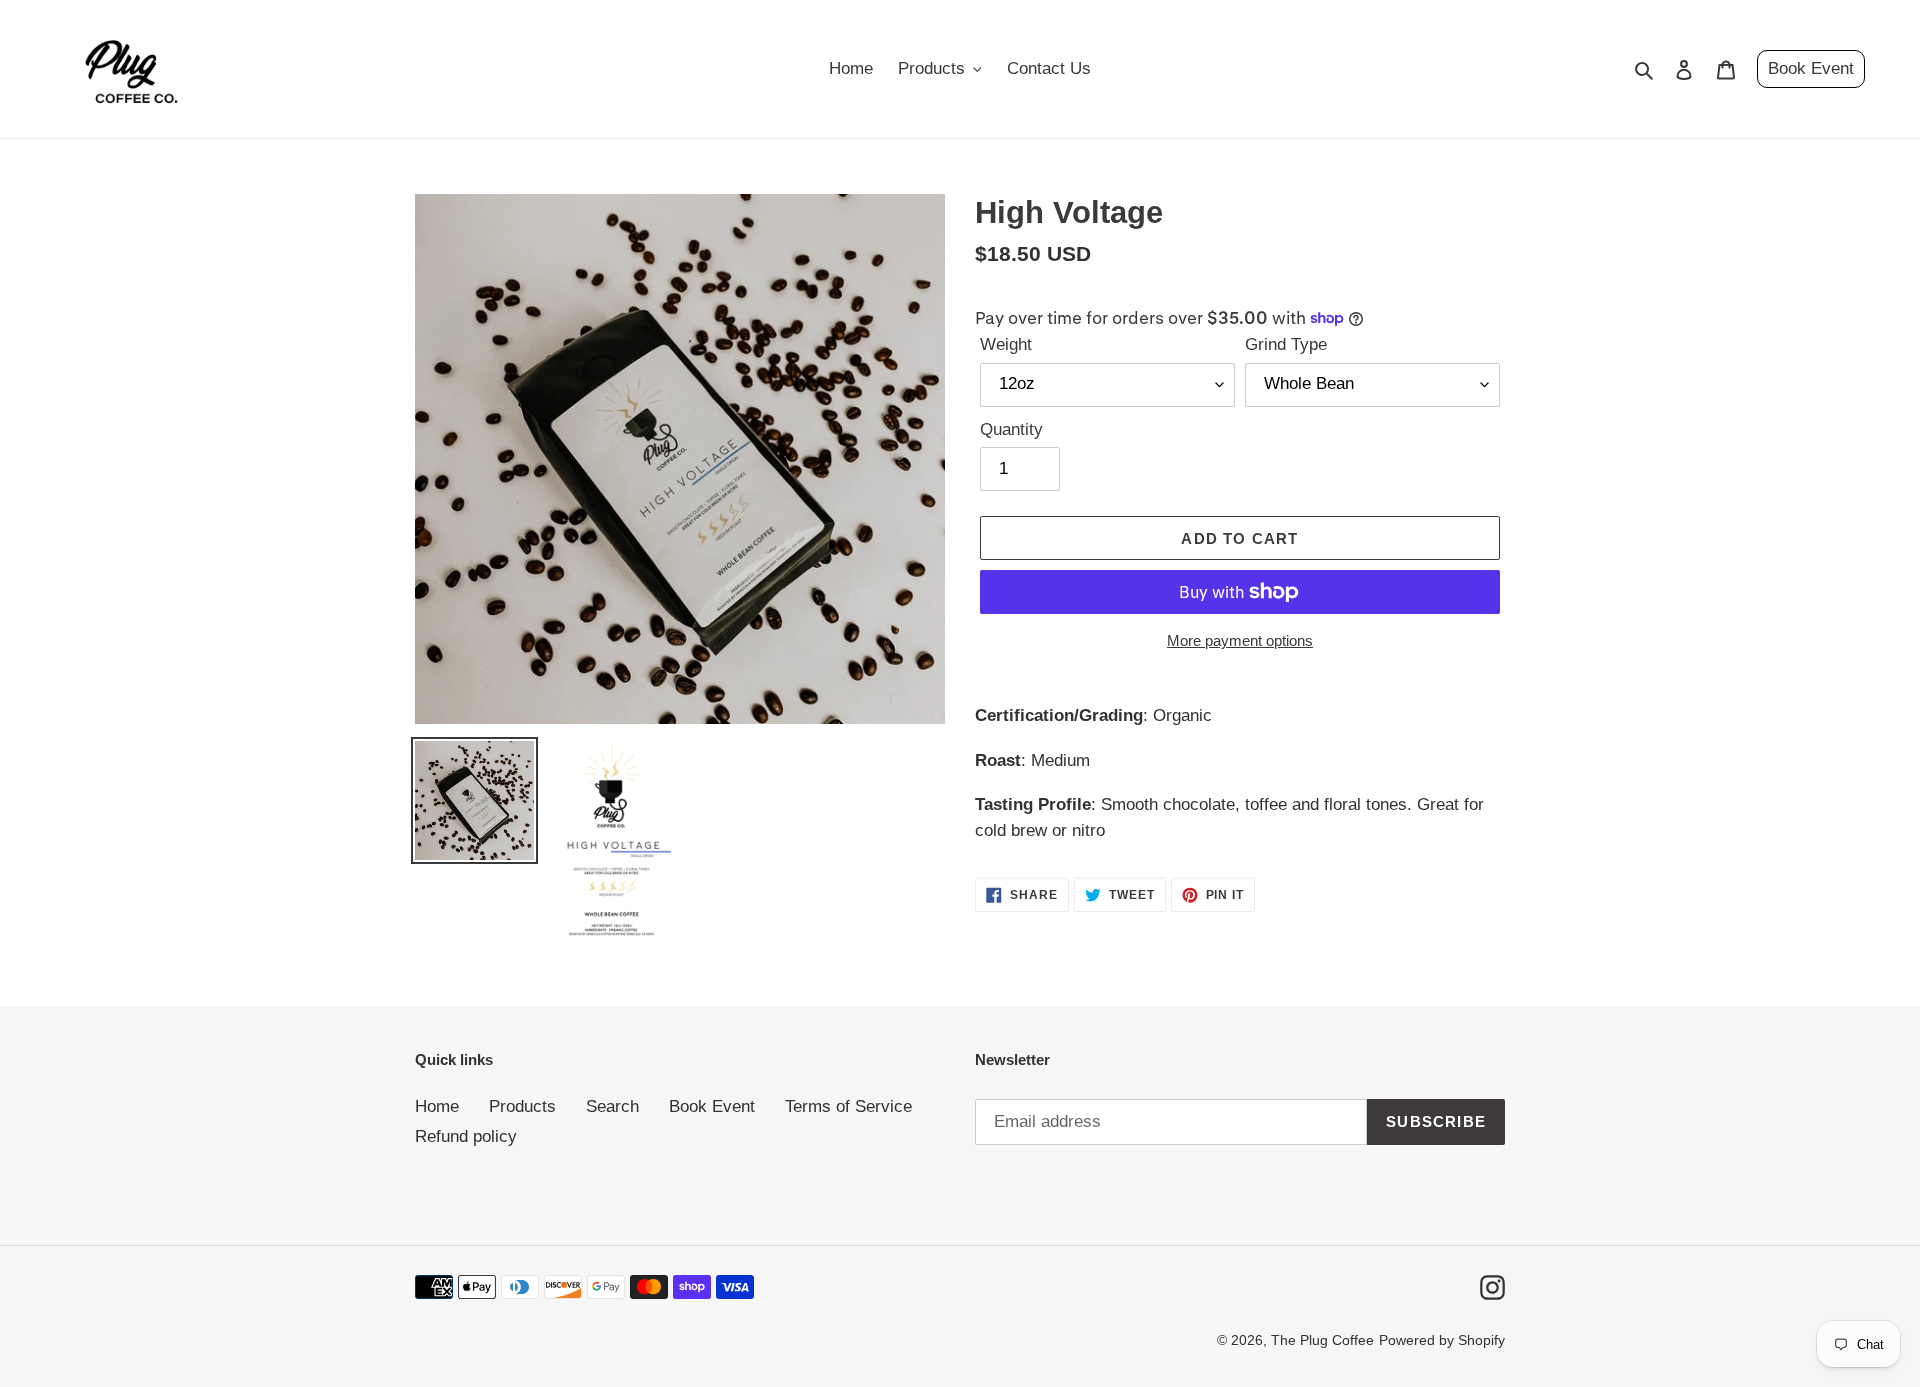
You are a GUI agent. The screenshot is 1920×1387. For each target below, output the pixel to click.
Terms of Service (848, 1106)
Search (612, 1106)
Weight (1006, 344)
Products (522, 1106)
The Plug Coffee (1322, 1340)
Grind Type (1286, 344)
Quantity (1011, 429)
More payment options (1240, 640)
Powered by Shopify (1442, 1340)
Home (437, 1106)
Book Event (1811, 68)
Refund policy (466, 1136)
